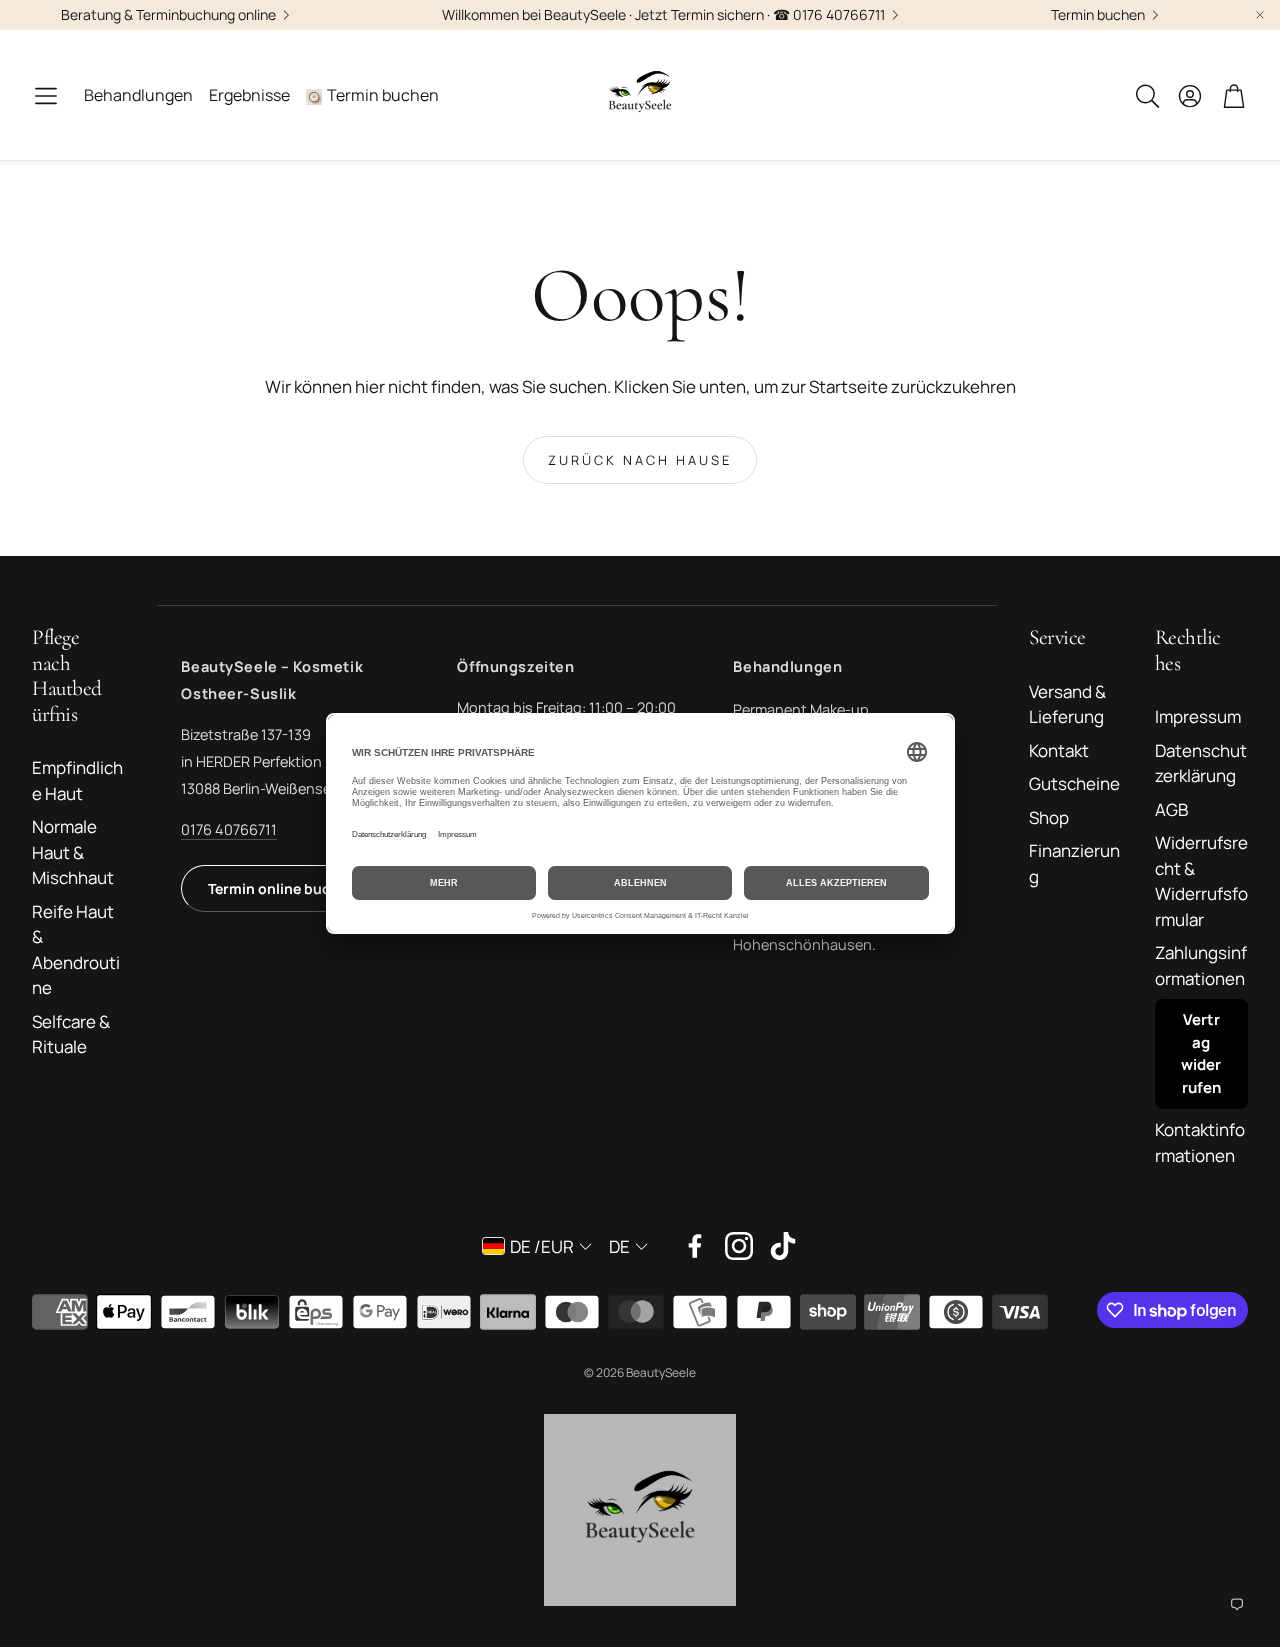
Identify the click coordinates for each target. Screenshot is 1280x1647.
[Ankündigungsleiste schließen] (1260, 15)
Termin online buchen (282, 888)
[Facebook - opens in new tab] (695, 1246)
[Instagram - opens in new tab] (739, 1246)
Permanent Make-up (801, 709)
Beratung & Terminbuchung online (168, 15)
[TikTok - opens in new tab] (783, 1246)
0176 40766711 (229, 829)
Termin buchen (1098, 15)
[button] (46, 96)
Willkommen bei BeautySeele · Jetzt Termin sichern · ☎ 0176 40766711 (663, 15)
